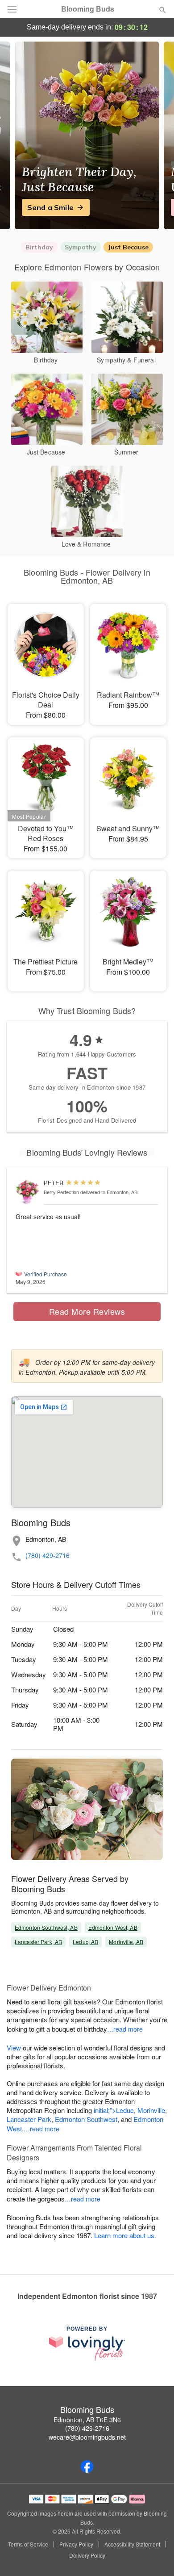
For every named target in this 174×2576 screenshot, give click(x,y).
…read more (125, 2029)
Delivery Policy (87, 2555)
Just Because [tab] (128, 247)
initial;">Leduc (114, 2110)
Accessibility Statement (132, 2544)
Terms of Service (28, 2544)
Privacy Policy (76, 2544)
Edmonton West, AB (113, 1927)
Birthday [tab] (39, 247)
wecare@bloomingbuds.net (87, 2437)
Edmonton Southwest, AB (46, 1927)
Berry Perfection (61, 1192)
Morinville (151, 2110)
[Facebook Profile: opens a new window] (87, 2467)
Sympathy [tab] (81, 247)
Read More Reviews (87, 1311)
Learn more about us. (125, 2235)
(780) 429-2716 (48, 1555)
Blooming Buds (88, 9)
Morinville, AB (126, 1942)
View (14, 2048)
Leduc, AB (85, 1942)
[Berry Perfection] (28, 1192)
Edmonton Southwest (86, 2119)
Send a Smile (50, 207)
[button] (155, 2556)
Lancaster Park (29, 2119)
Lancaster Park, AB (38, 1942)
